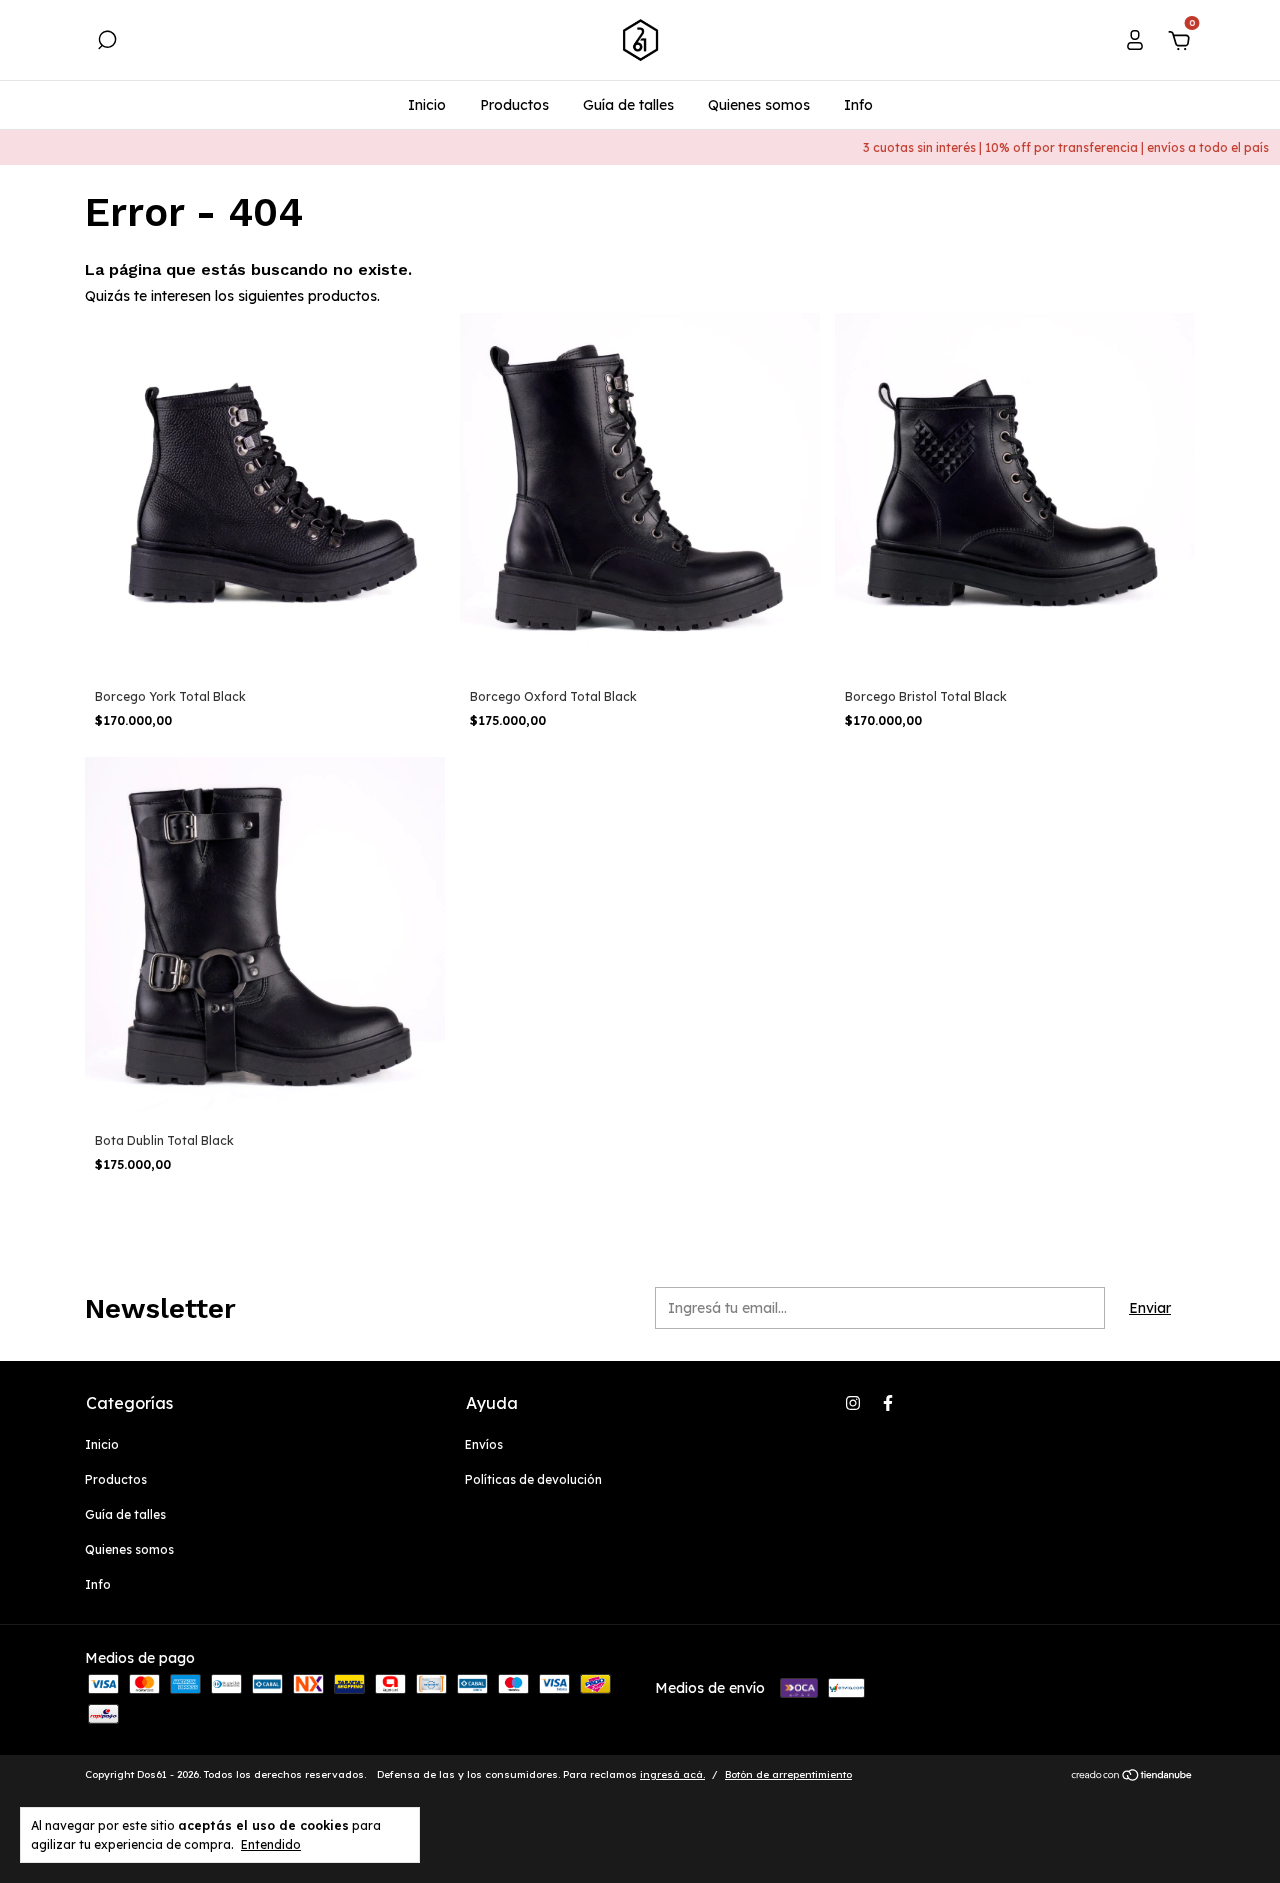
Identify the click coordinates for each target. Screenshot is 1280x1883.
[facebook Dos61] (888, 1403)
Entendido (271, 1844)
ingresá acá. (672, 1774)
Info (858, 105)
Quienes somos (759, 105)
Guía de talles (628, 105)
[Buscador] (107, 43)
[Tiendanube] (1132, 1777)
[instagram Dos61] (853, 1403)
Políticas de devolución (533, 1479)
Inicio (427, 105)
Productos (514, 105)
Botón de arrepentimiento (788, 1774)
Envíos (484, 1444)
